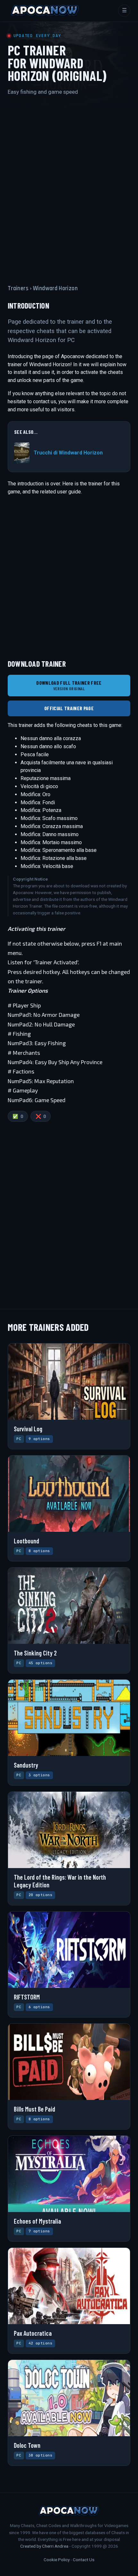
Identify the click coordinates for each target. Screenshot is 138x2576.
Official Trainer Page (69, 708)
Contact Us (84, 2560)
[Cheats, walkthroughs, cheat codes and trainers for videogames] (45, 11)
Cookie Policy (57, 2560)
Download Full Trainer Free (69, 686)
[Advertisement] (69, 184)
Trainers (18, 288)
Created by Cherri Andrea (44, 2546)
